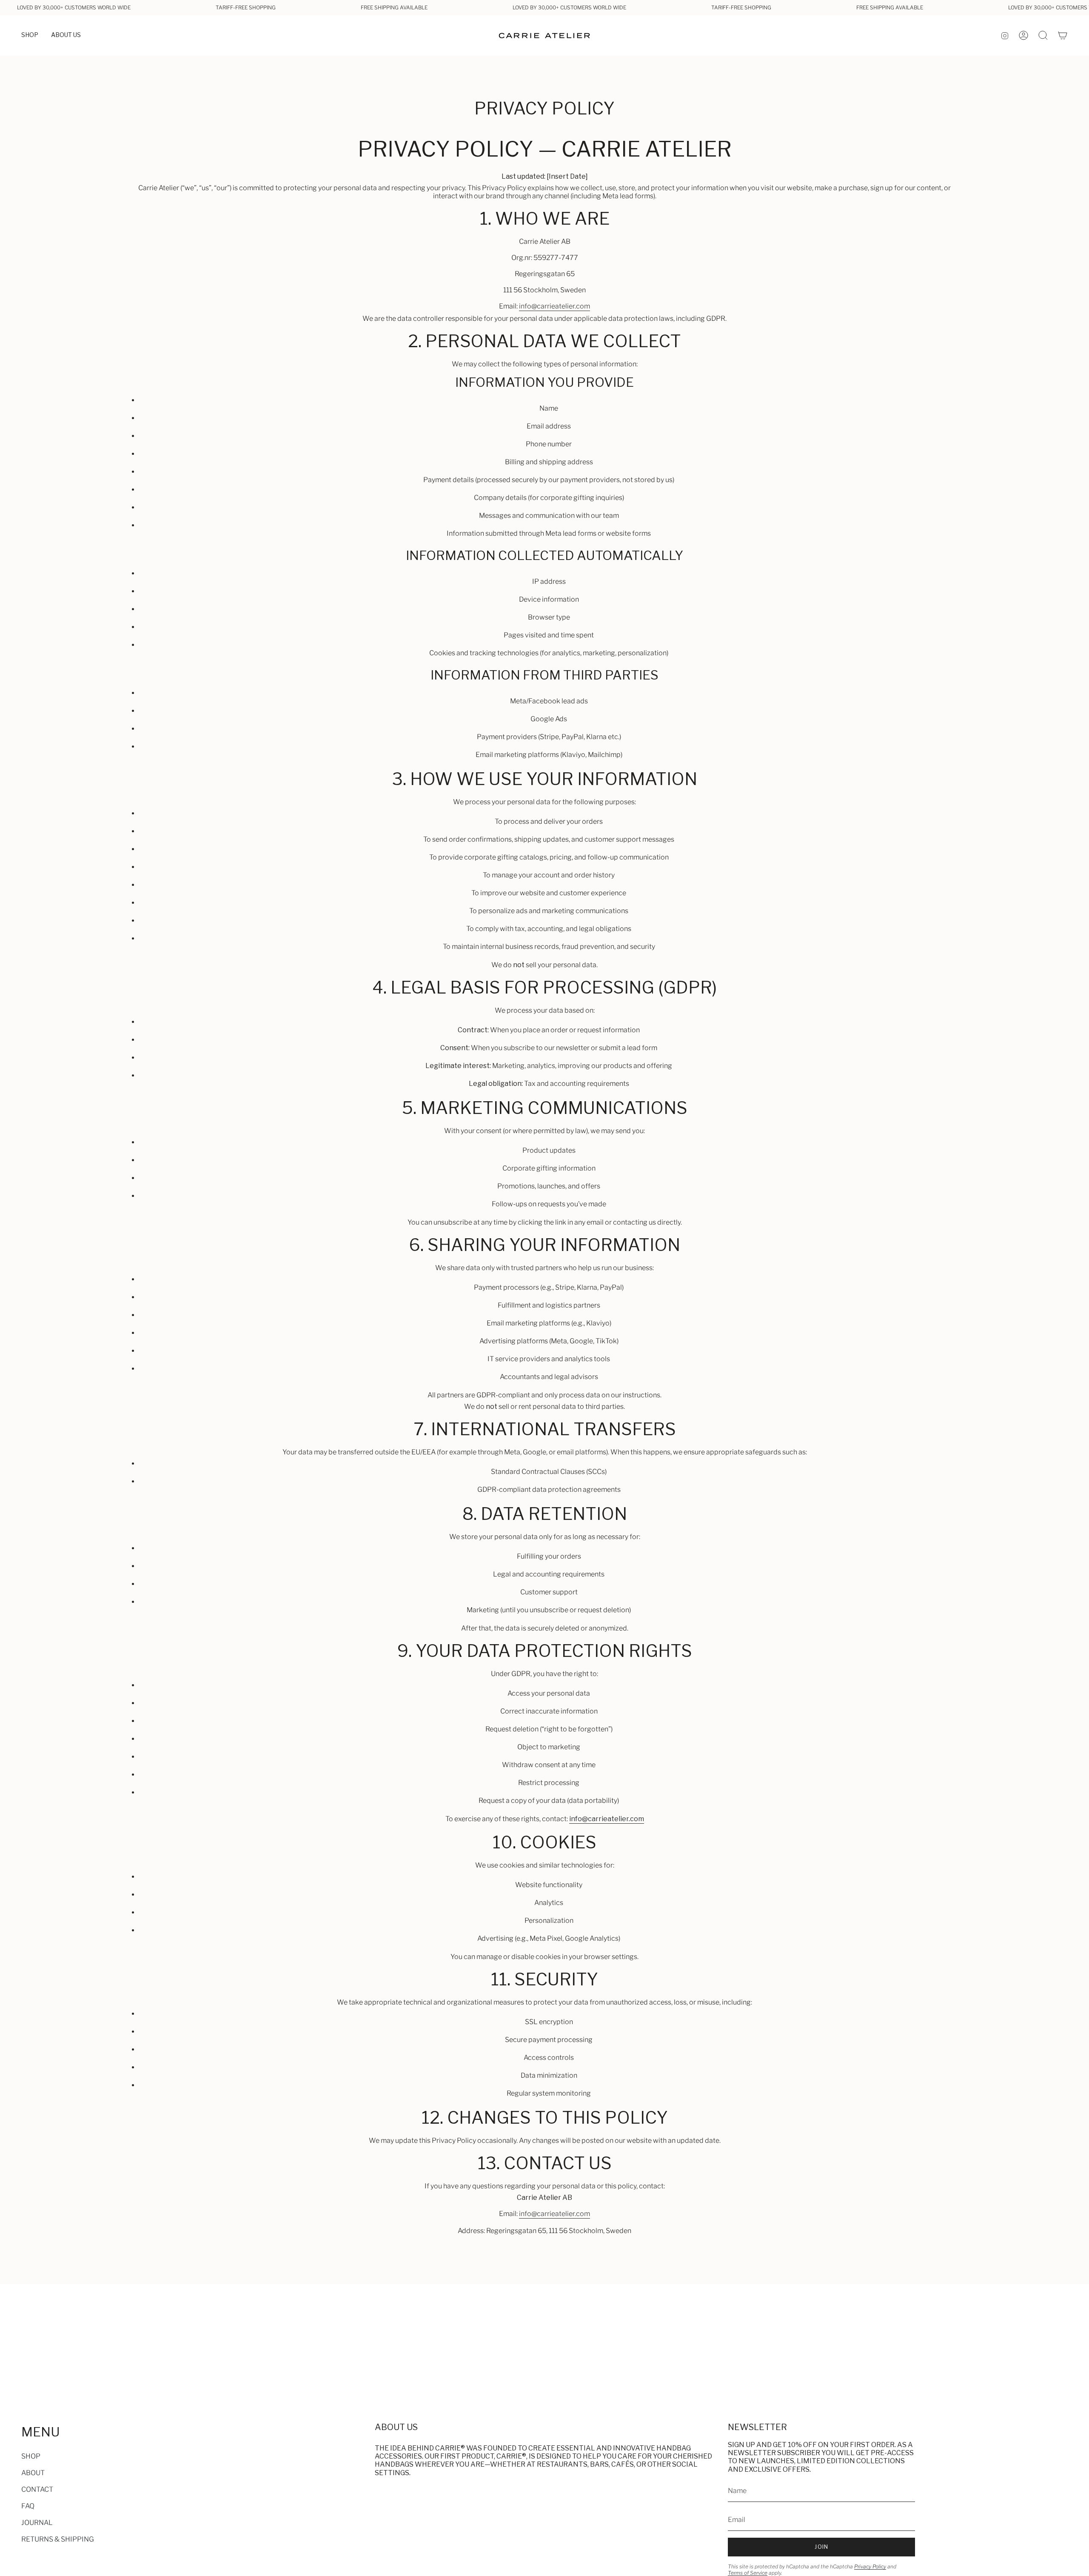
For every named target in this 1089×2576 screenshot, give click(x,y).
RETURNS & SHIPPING (58, 2539)
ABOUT (33, 2473)
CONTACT (37, 2489)
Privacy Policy (870, 2566)
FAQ (28, 2506)
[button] (30, 36)
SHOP (31, 2456)
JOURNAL (37, 2523)
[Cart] (1063, 35)
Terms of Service (748, 2573)
